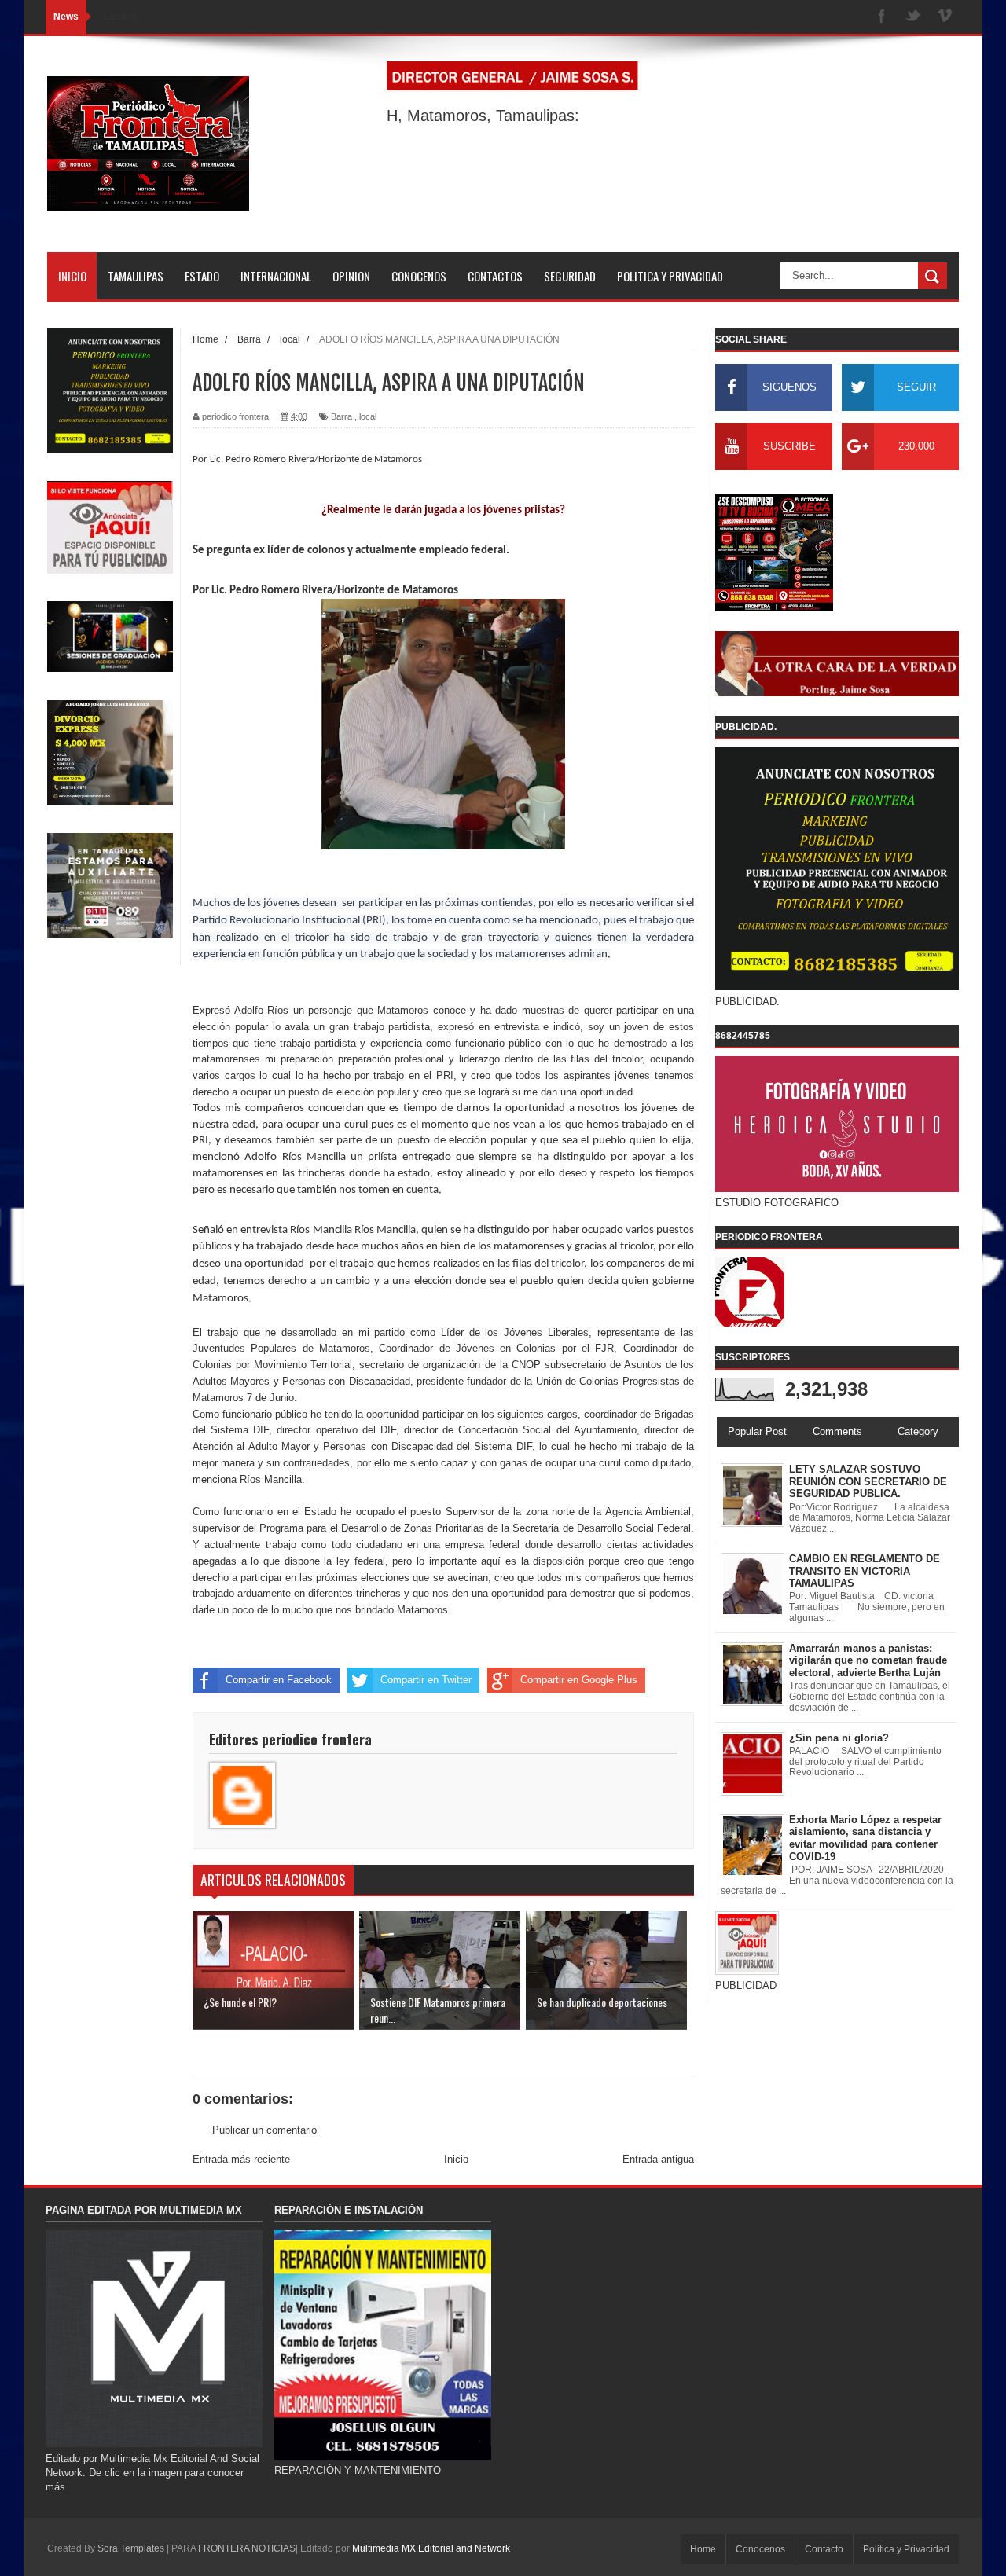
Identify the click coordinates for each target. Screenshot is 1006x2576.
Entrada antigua (658, 2159)
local (368, 416)
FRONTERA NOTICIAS (247, 2548)
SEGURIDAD (570, 276)
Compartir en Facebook (279, 1680)
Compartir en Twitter (426, 1680)
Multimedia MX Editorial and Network (431, 2548)
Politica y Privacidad (906, 2549)
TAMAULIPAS (136, 276)
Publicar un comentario (264, 2130)
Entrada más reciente (241, 2159)
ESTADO (202, 276)
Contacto (824, 2549)
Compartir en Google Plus (579, 1680)
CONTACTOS (495, 276)
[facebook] (882, 17)
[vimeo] (945, 17)
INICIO (72, 276)
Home (703, 2549)
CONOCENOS (419, 276)
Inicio (456, 2159)
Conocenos (760, 2549)
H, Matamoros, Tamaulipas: (483, 116)
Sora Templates (131, 2548)
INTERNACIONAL (276, 276)
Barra (341, 416)
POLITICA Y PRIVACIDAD (670, 276)
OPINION (351, 276)
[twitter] (913, 17)
